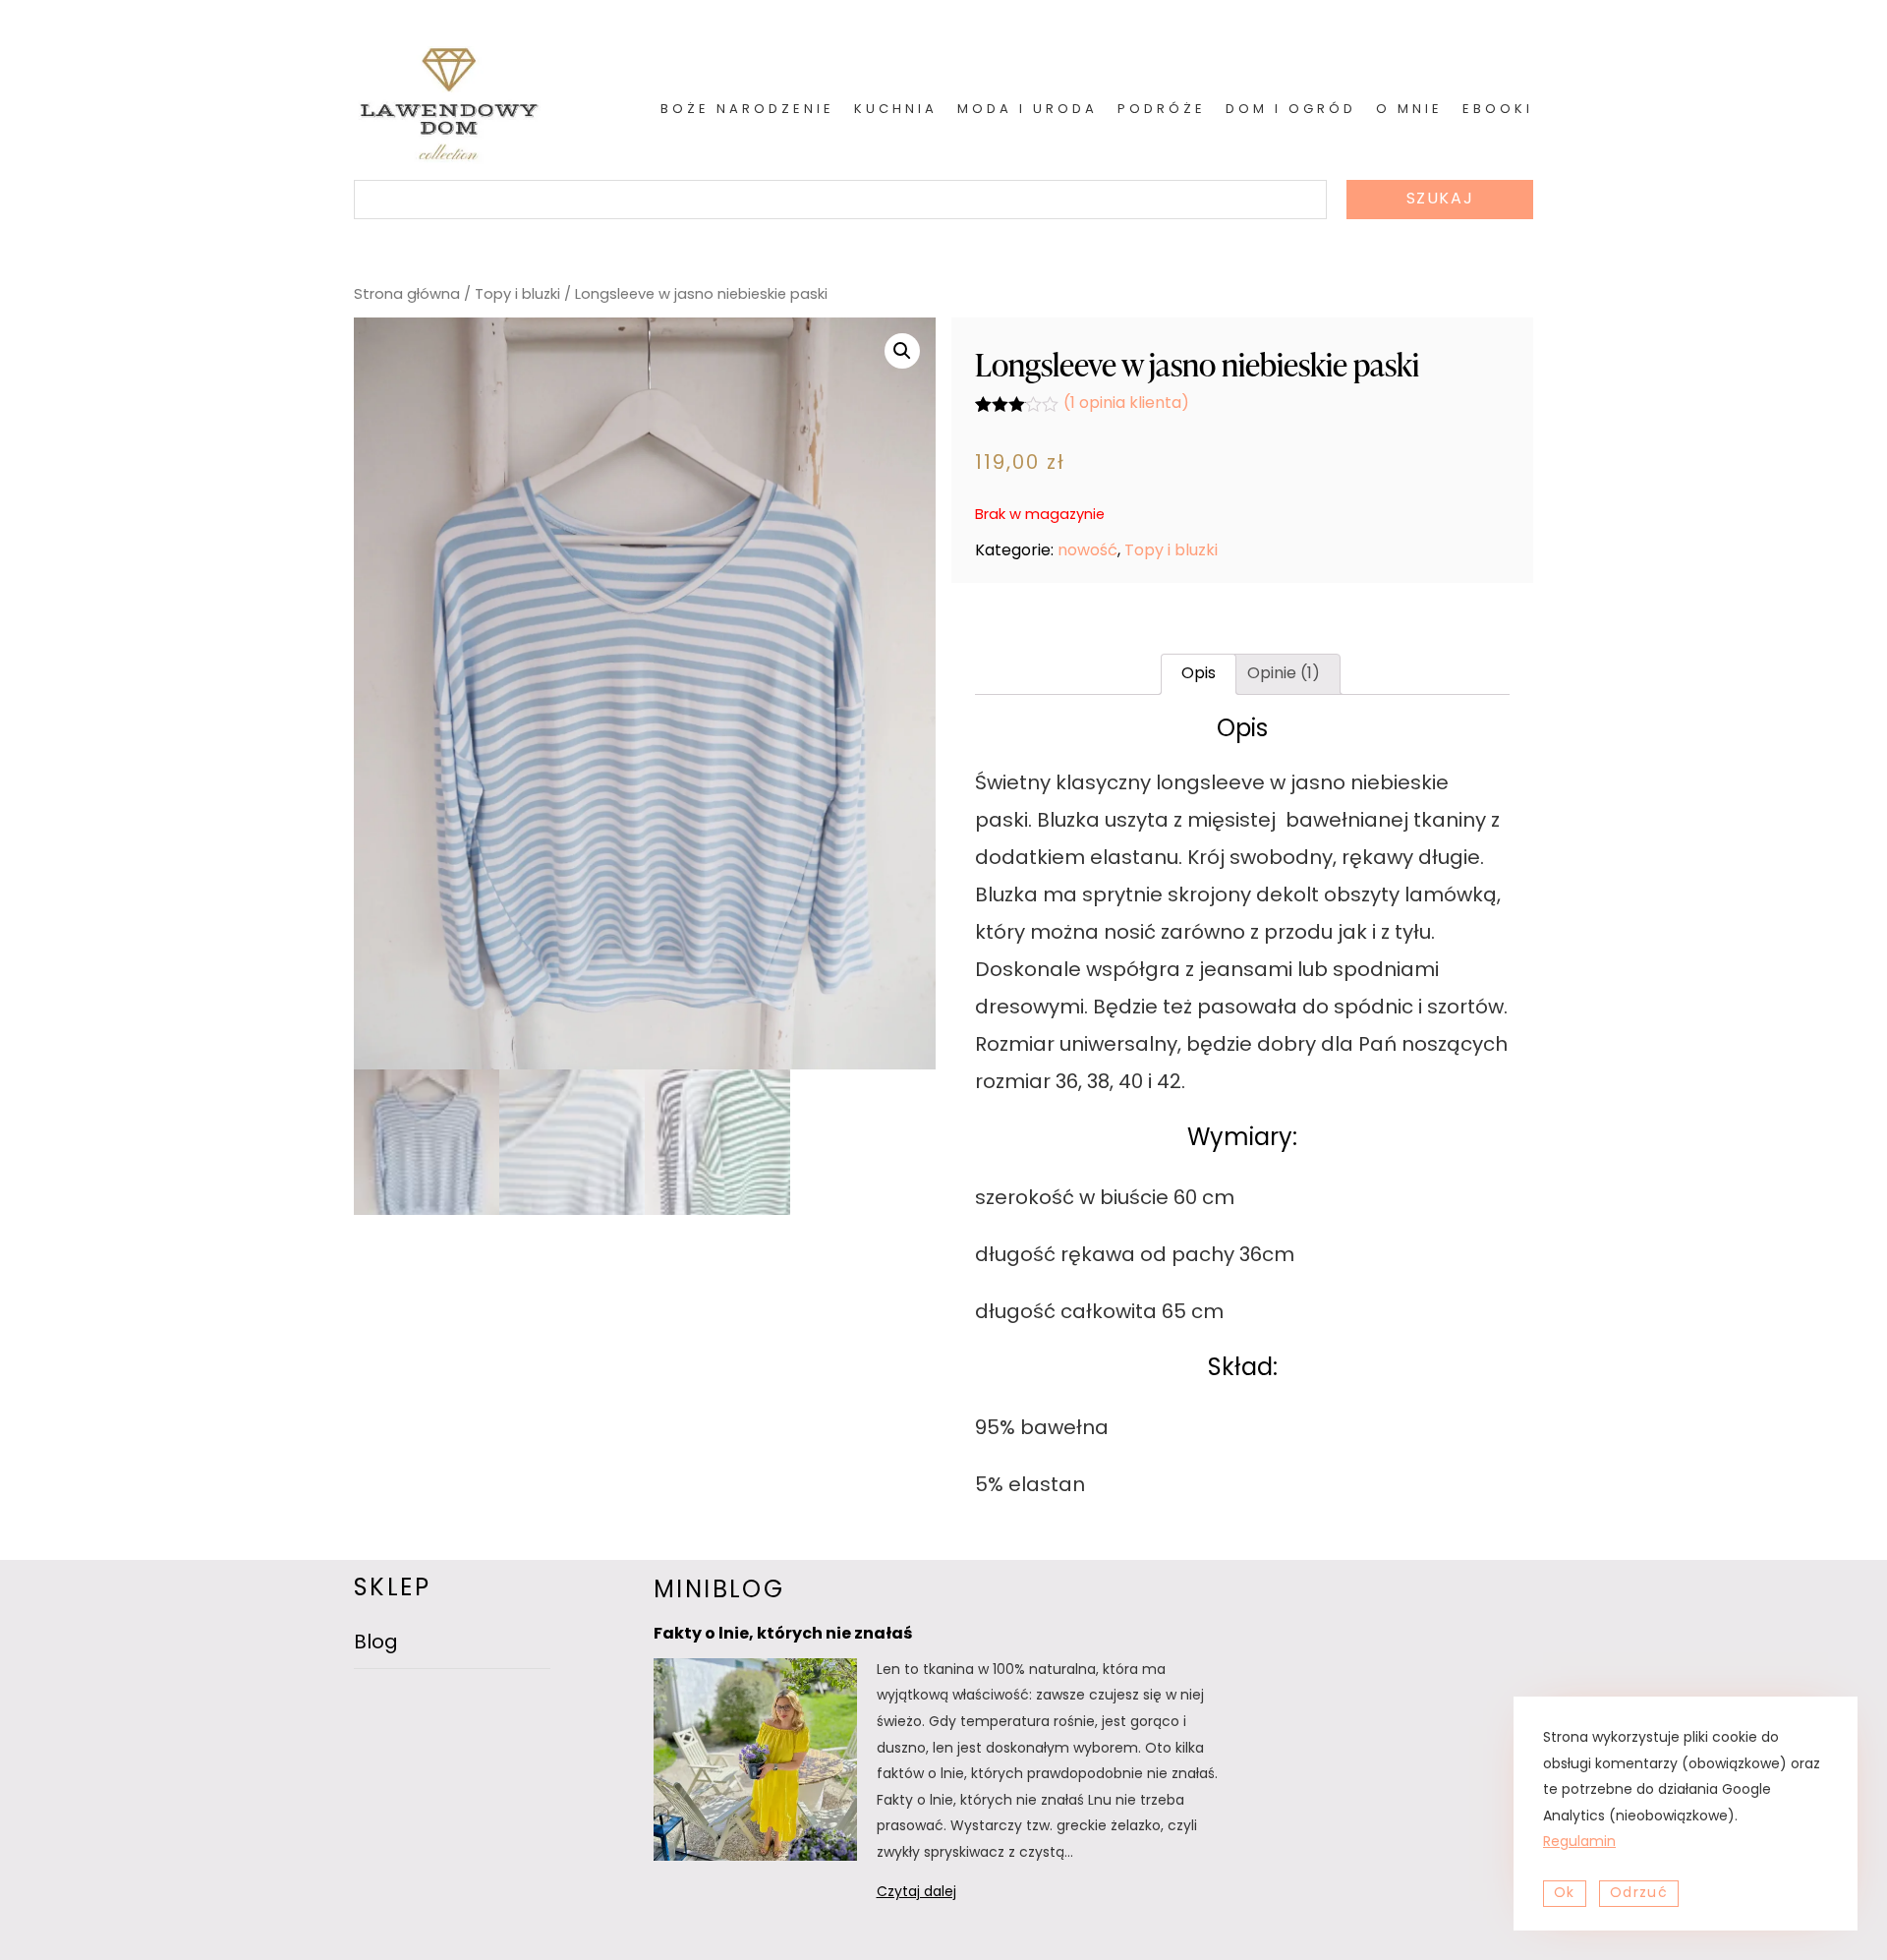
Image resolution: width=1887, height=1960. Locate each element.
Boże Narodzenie (747, 110)
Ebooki (1498, 110)
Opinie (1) (1284, 674)
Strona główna (407, 295)
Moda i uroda (1028, 110)
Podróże (1162, 110)
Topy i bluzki (517, 295)
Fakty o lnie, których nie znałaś (783, 1635)
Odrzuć (1639, 1894)
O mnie (1409, 110)
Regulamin (1579, 1843)
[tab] (1199, 674)
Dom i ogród (1291, 110)
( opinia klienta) (1126, 404)
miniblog (719, 1591)
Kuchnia (896, 110)
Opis (1199, 674)
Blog (376, 1643)
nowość (1087, 551)
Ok (1565, 1894)
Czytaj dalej (942, 1896)
